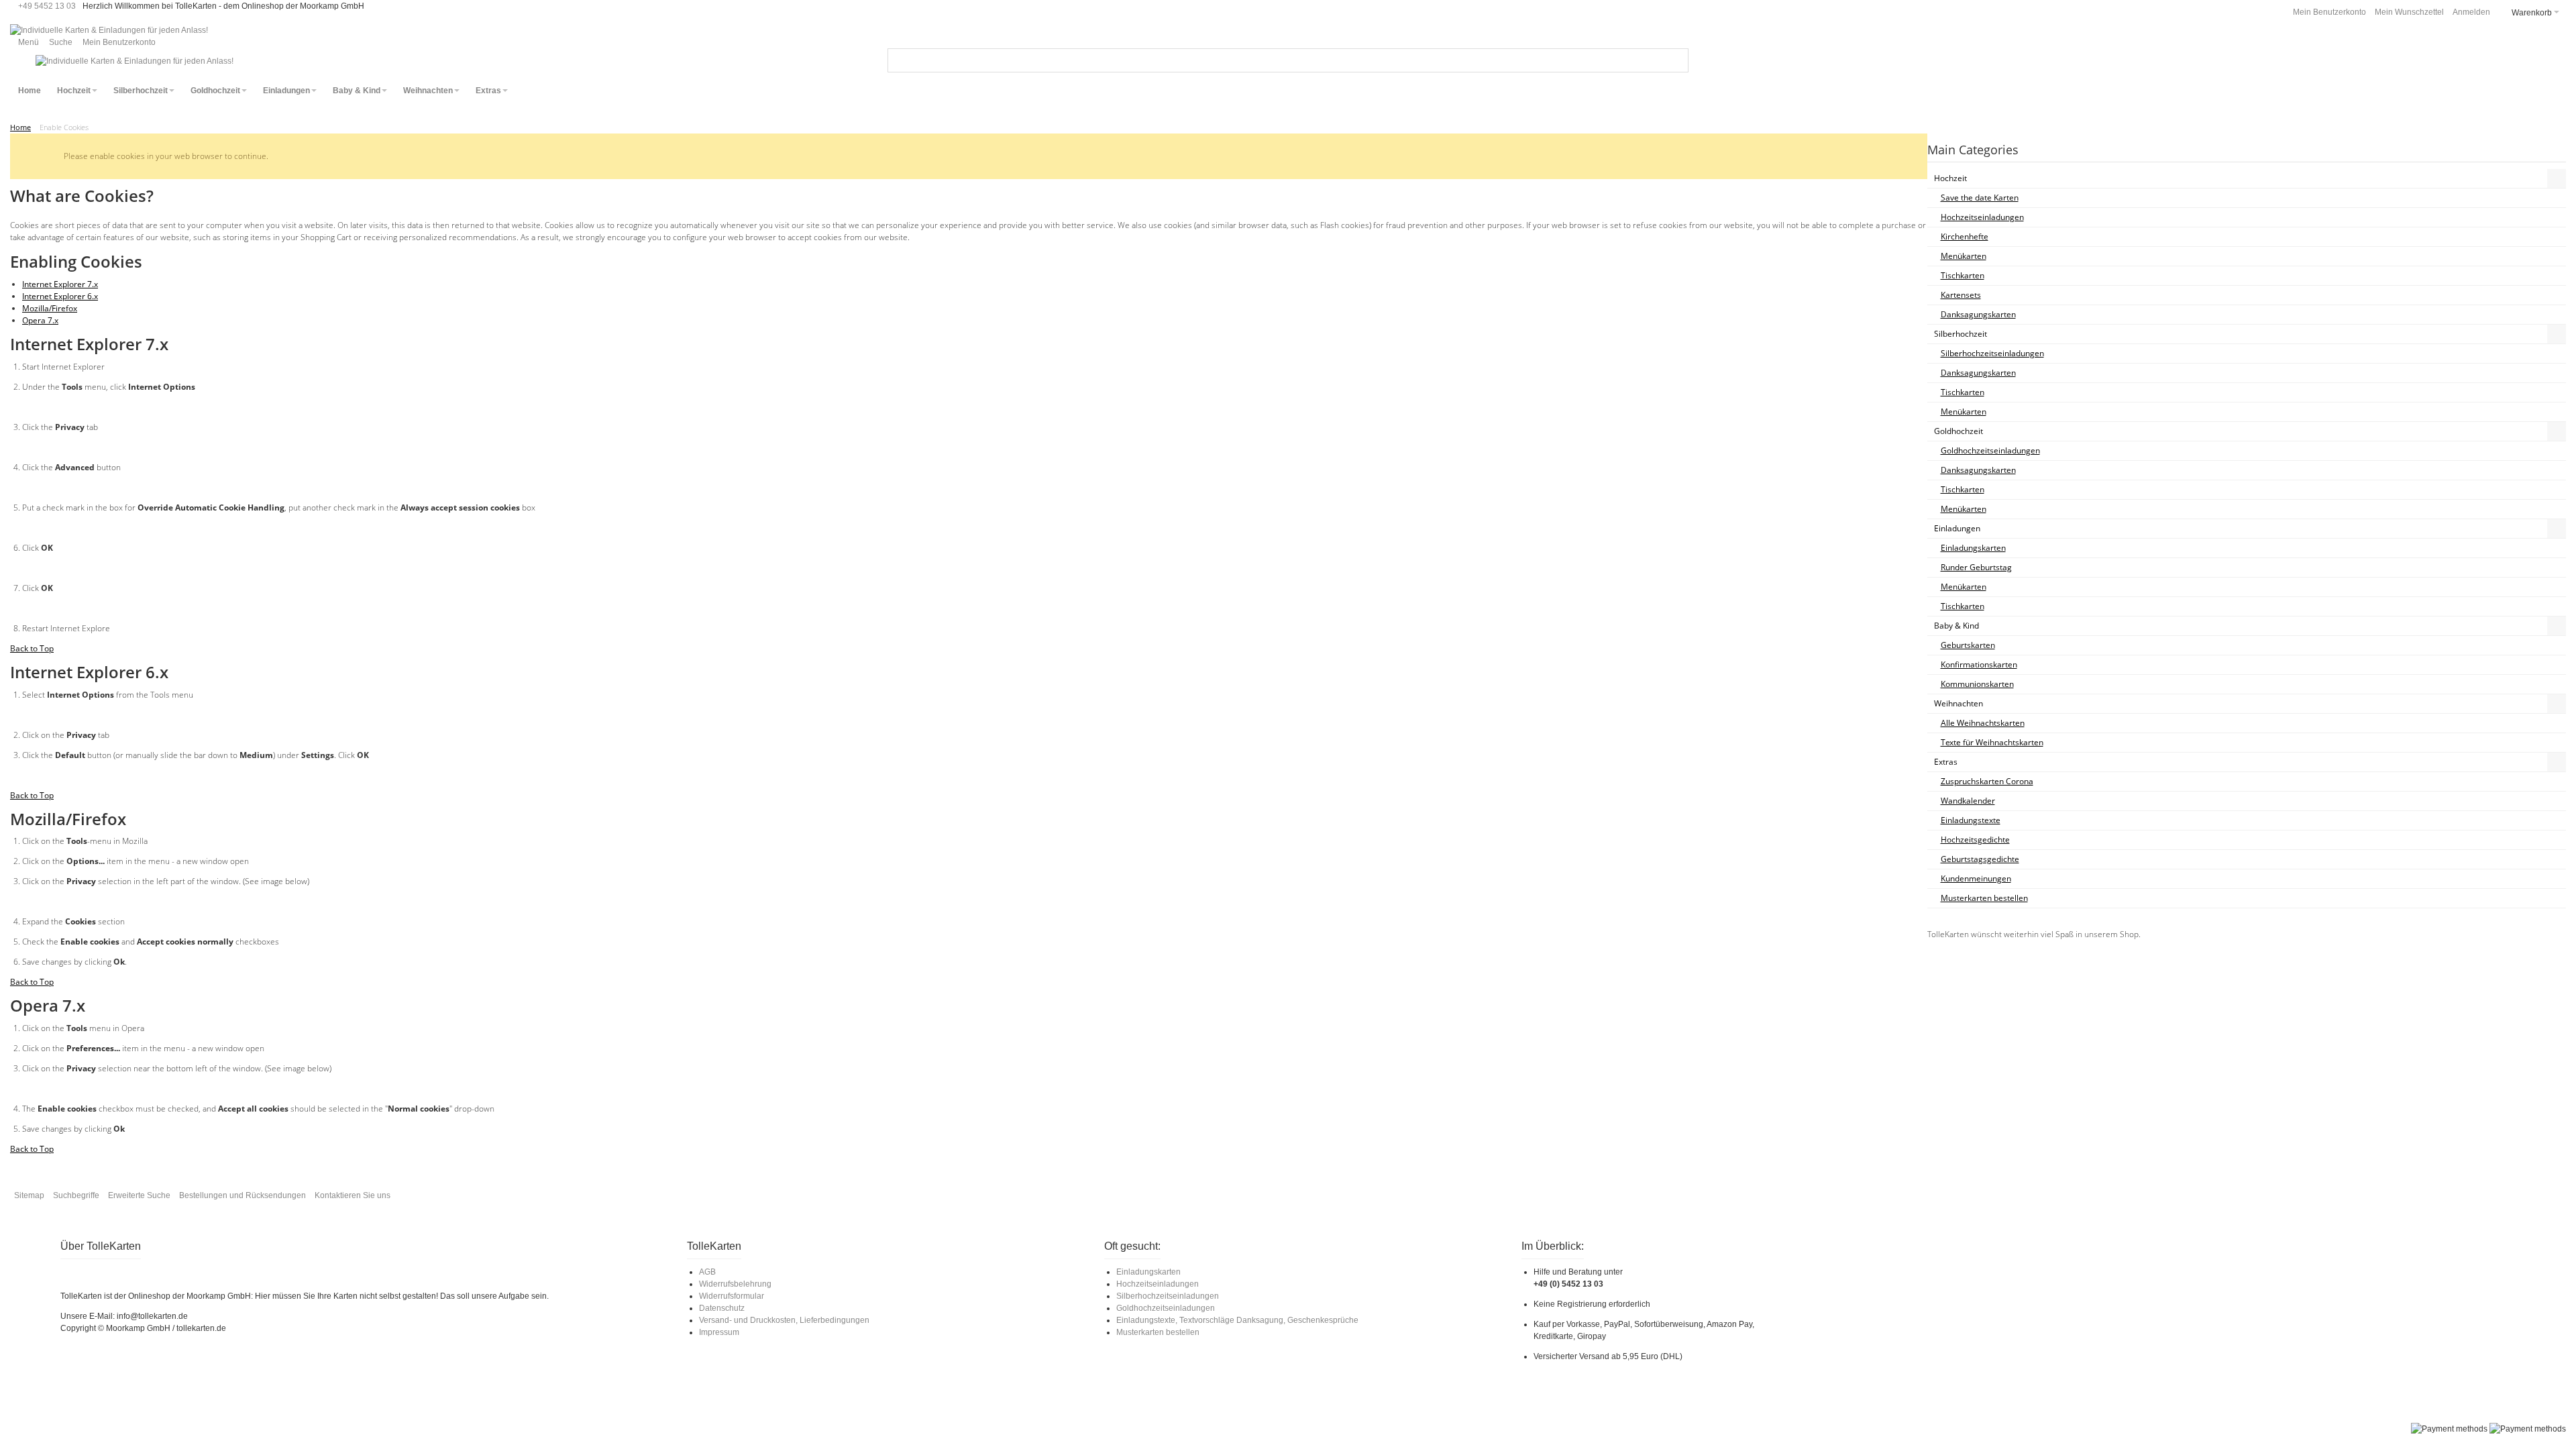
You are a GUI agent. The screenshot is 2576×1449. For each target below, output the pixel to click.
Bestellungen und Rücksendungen (243, 1195)
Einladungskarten (1148, 1272)
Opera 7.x (40, 320)
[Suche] (1676, 60)
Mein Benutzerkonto (2329, 12)
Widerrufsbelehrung (735, 1284)
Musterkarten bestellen (1158, 1332)
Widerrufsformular (732, 1296)
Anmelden (2471, 12)
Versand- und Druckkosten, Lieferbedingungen (784, 1320)
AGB (707, 1272)
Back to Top (32, 648)
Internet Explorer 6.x (60, 296)
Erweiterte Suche (139, 1195)
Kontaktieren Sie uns (353, 1195)
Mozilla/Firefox (50, 308)
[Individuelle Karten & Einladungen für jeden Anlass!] (109, 30)
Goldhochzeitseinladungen (1166, 1308)
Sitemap (29, 1195)
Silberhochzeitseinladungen (1168, 1296)
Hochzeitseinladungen (1158, 1284)
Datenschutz (722, 1308)
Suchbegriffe (76, 1195)
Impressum (719, 1332)
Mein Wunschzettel (2409, 12)
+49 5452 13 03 (47, 6)
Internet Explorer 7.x (60, 284)
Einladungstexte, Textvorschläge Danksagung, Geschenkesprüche (1237, 1320)
